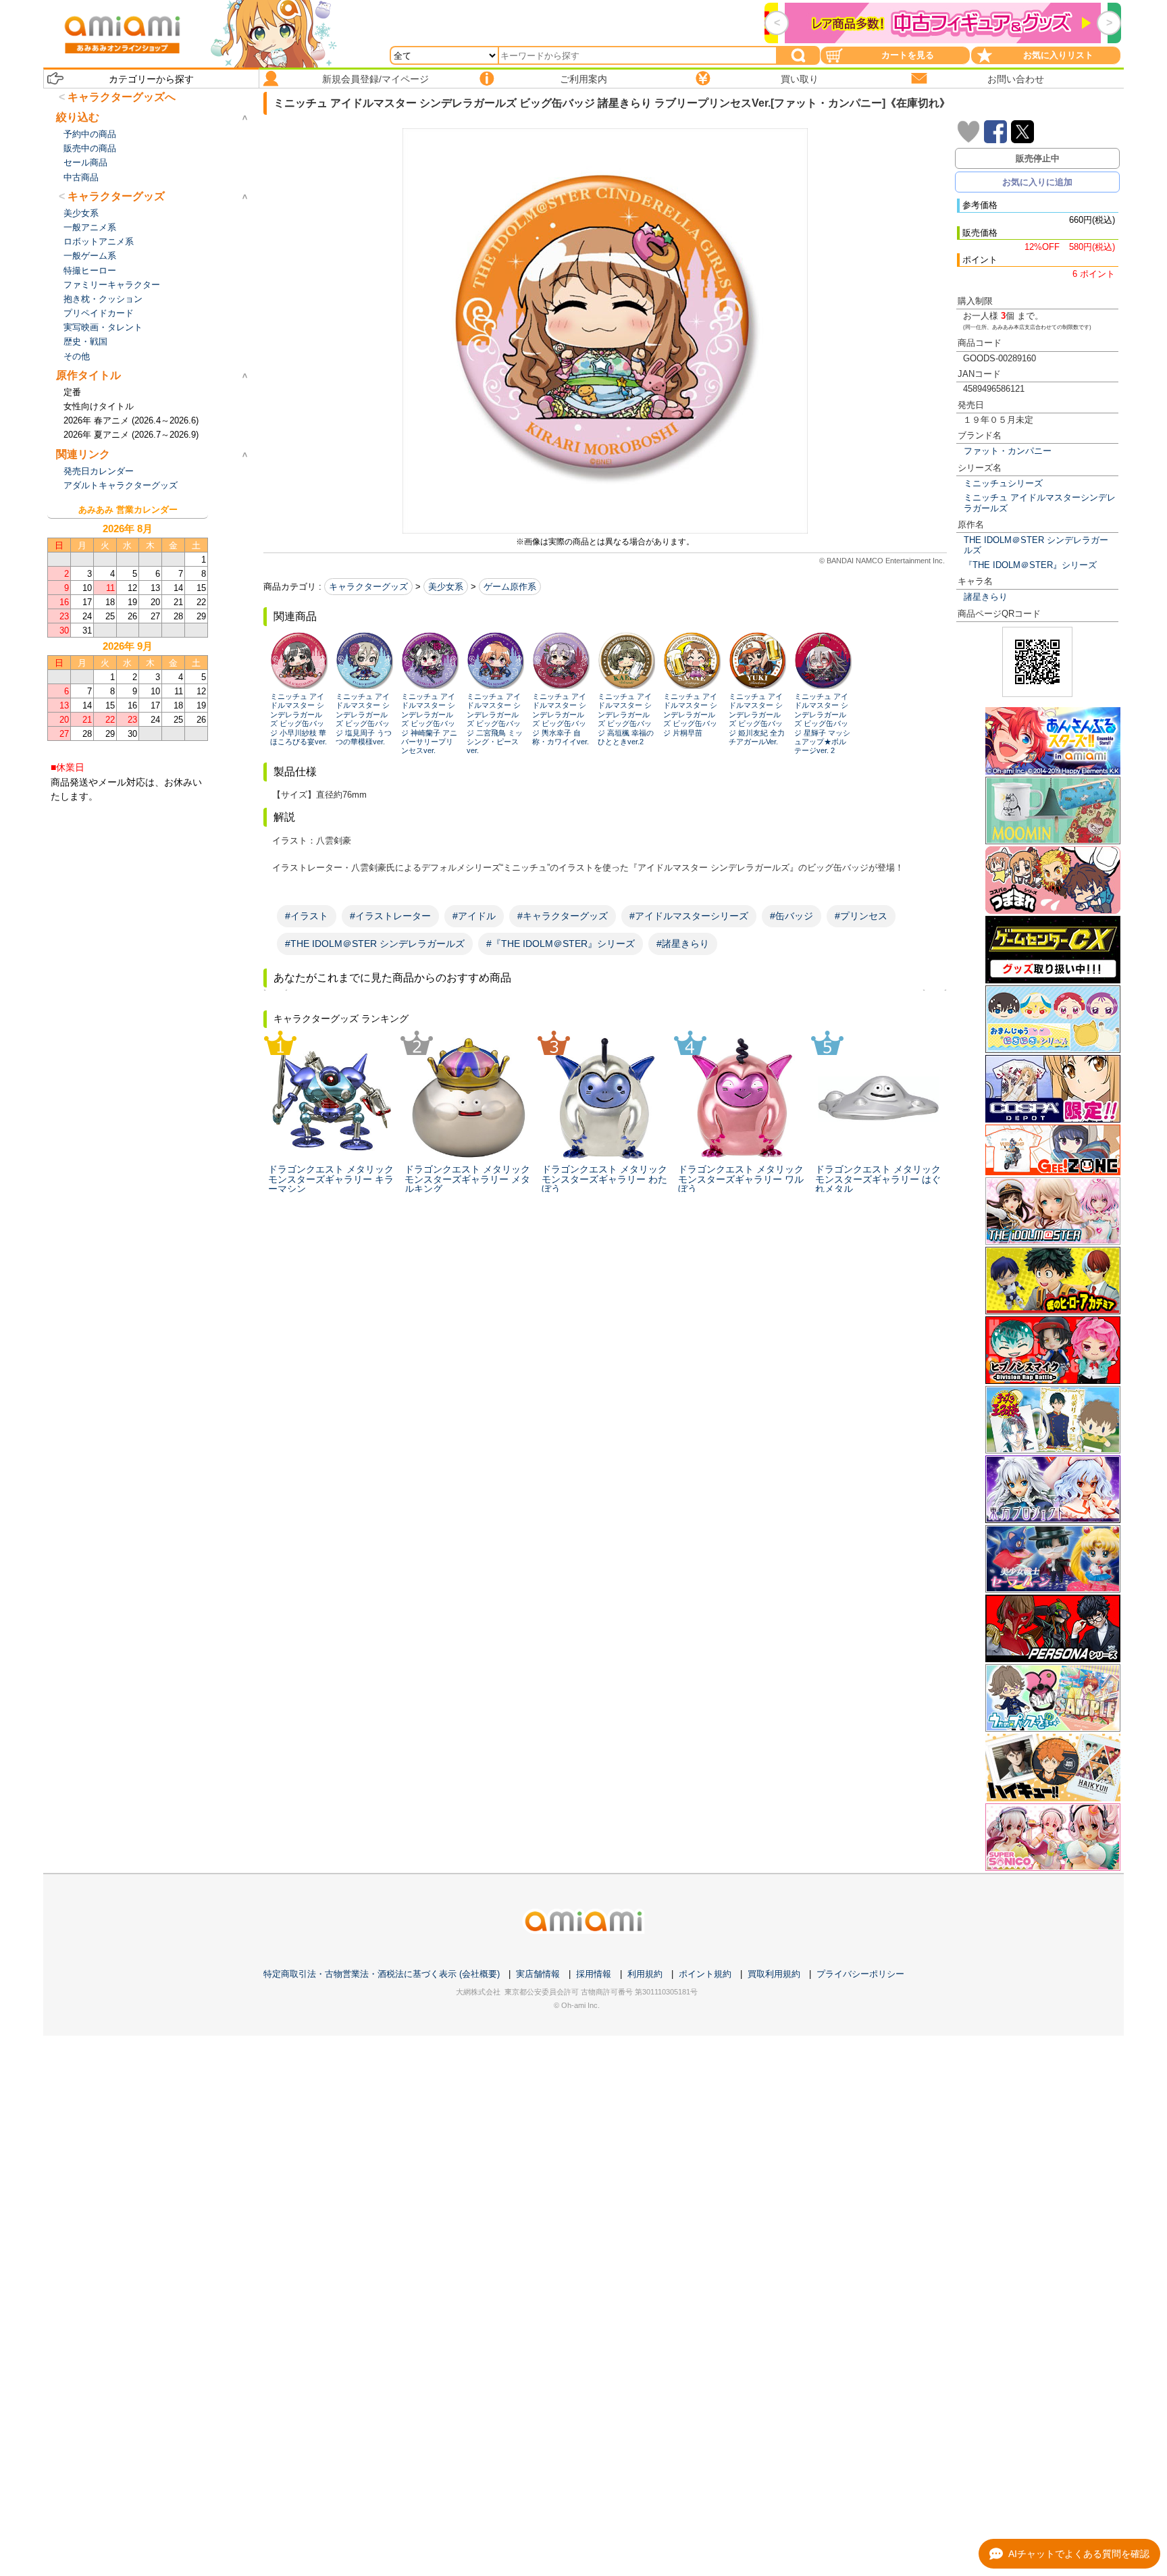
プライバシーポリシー (860, 1974)
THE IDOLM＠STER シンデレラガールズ (1036, 545)
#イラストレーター (390, 916)
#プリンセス (861, 916)
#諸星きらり (683, 944)
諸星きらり (986, 597)
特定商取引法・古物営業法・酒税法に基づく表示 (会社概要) (382, 1974)
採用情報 (594, 1974)
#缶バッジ (792, 916)
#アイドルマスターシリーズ (689, 916)
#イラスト (307, 916)
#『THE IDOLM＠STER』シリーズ (561, 944)
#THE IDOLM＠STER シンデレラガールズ (375, 944)
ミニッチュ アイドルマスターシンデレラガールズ (1040, 503)
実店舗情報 (538, 1974)
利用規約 (645, 1974)
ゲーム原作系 (510, 587)
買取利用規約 (774, 1974)
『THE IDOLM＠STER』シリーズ (1030, 565)
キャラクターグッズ (368, 587)
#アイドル (474, 916)
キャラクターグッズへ (122, 97)
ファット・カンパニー (1008, 451)
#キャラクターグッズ (563, 916)
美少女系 (446, 587)
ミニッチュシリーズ (1003, 483)
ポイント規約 (705, 1974)
